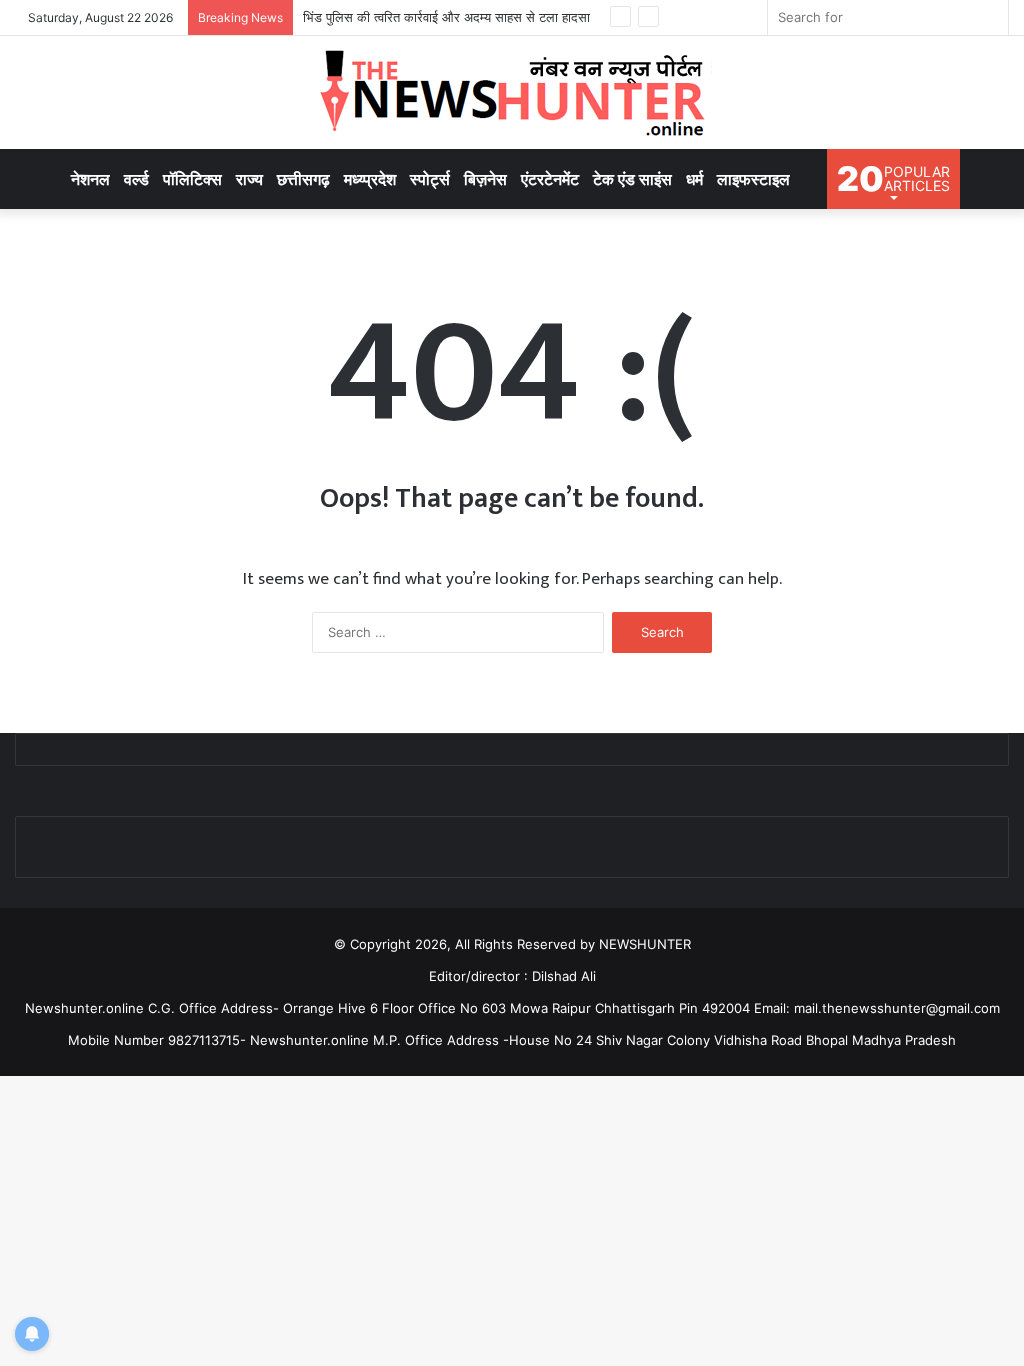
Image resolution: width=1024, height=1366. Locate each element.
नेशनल (90, 179)
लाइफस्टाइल (753, 179)
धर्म (694, 179)
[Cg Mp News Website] (512, 92)
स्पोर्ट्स (430, 179)
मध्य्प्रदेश (370, 179)
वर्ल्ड (136, 179)
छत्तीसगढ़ (303, 179)
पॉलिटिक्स (192, 179)
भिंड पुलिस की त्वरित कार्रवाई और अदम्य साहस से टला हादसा (446, 17)
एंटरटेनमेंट (550, 179)
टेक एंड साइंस (632, 179)
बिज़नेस (485, 179)
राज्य (249, 179)
